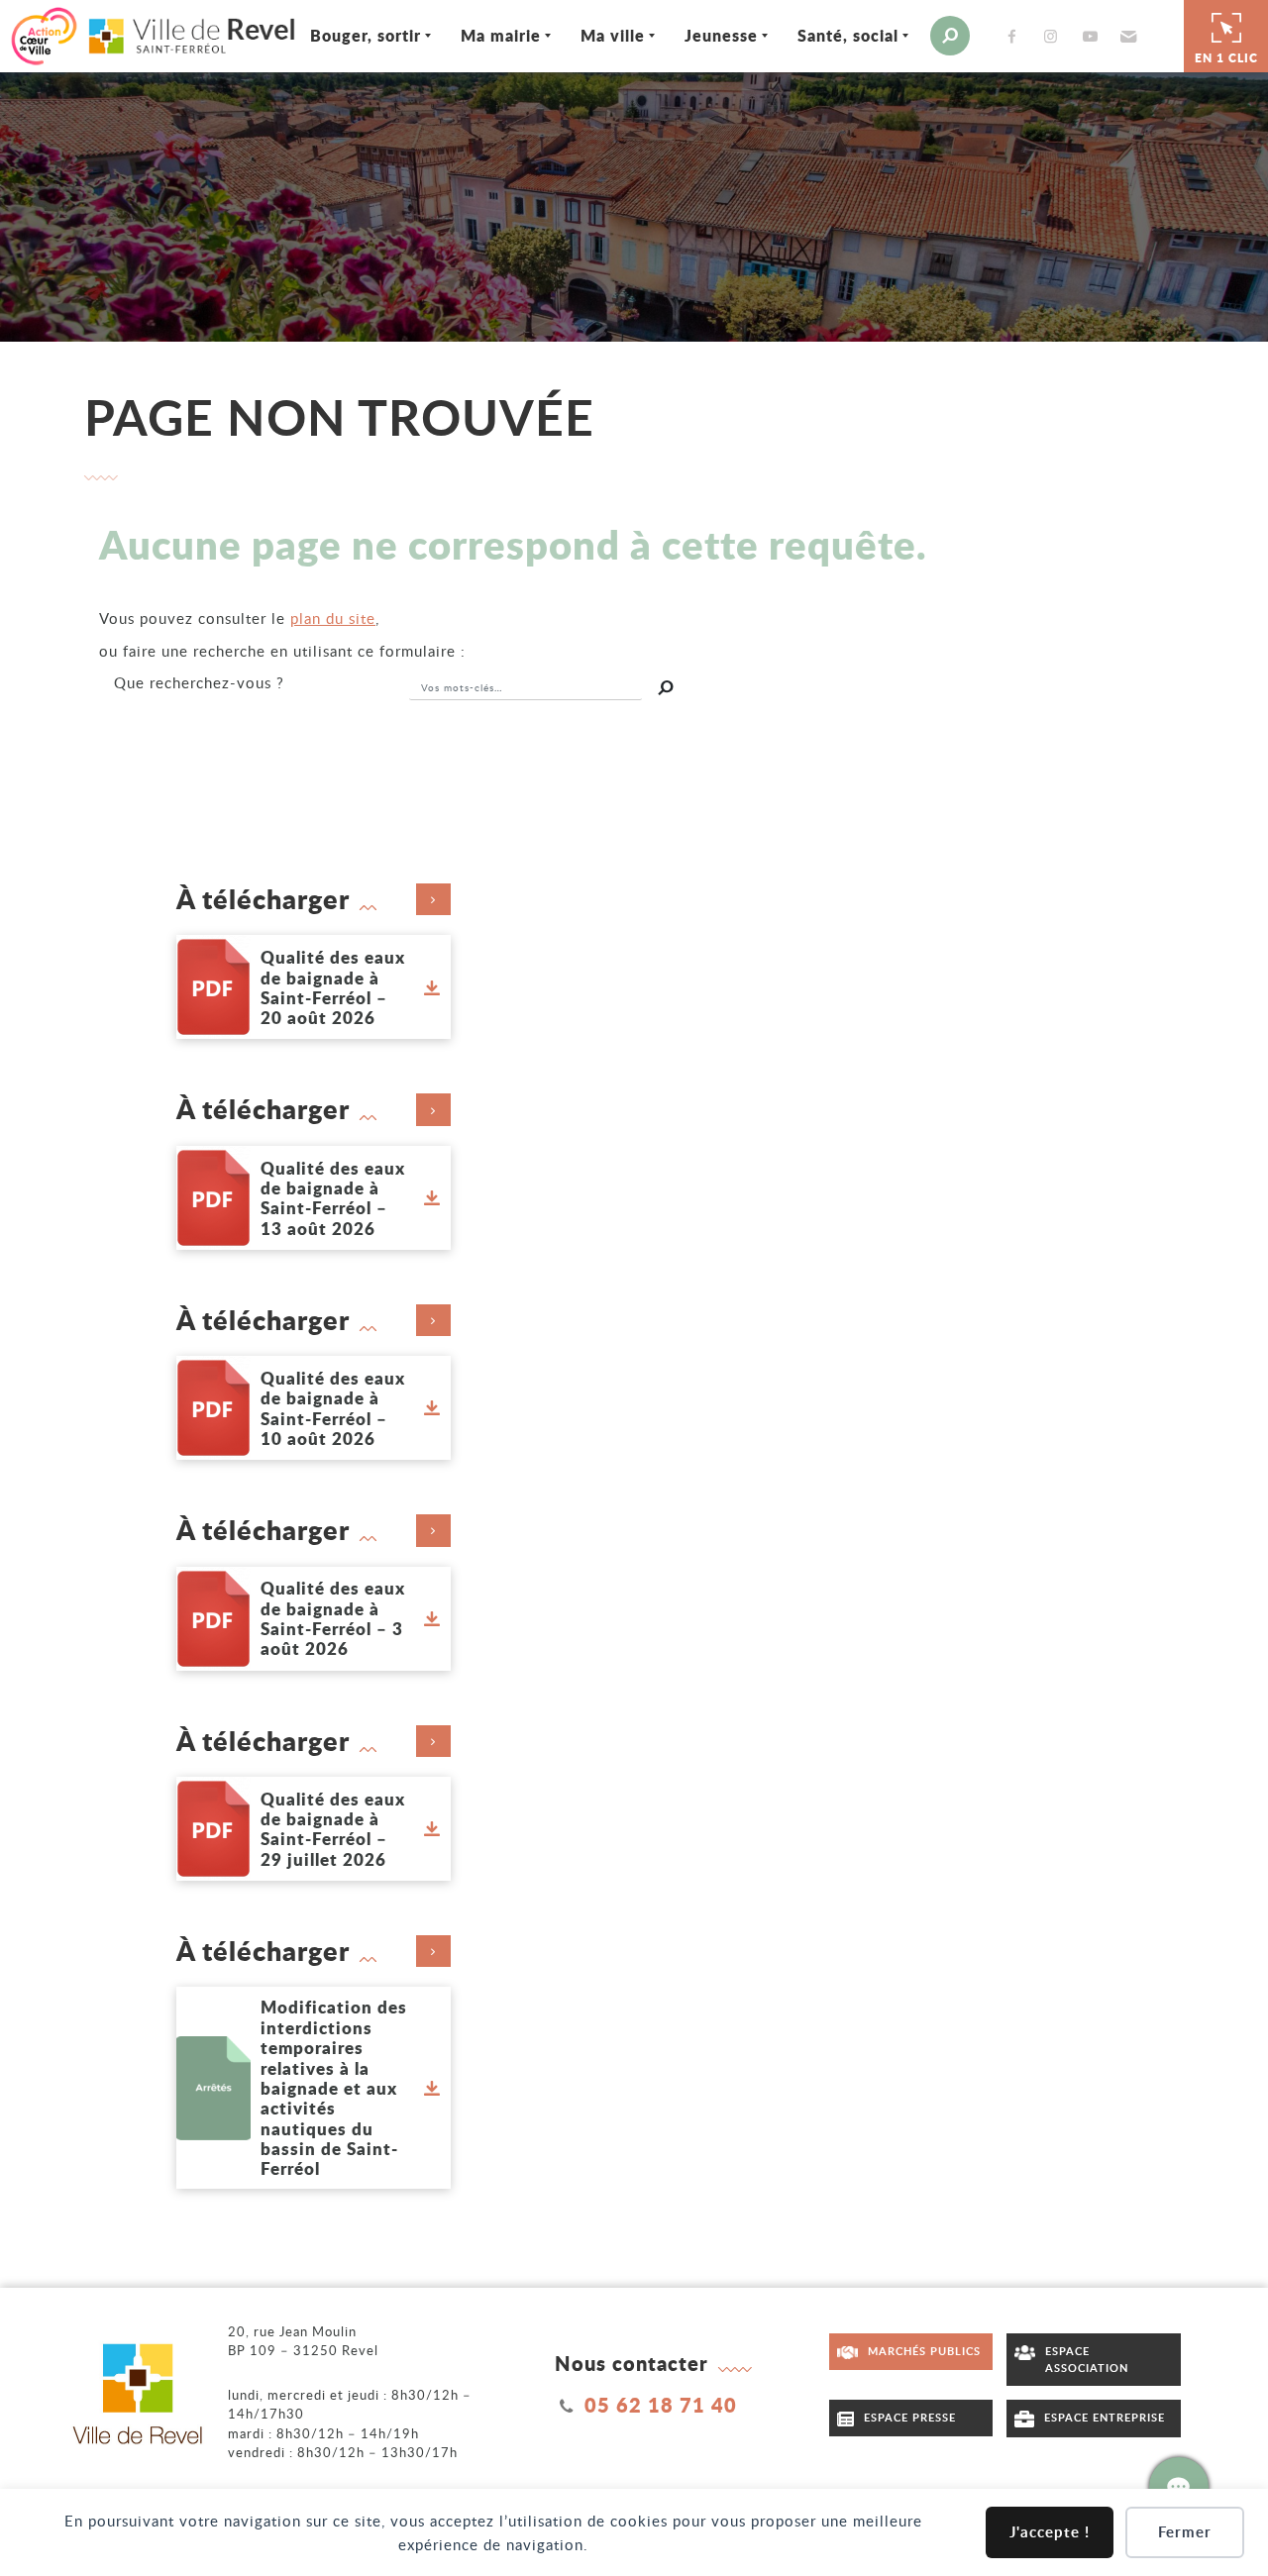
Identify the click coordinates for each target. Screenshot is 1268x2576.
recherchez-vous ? (199, 682)
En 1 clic (1226, 58)
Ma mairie (501, 35)
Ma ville (613, 35)
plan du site (333, 618)
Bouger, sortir (366, 35)
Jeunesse (721, 35)
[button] (1126, 36)
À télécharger (263, 899)
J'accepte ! (1050, 2532)
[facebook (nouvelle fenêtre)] (1016, 36)
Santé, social (848, 35)
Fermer (1185, 2532)
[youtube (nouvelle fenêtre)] (1094, 36)
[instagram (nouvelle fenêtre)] (1055, 36)
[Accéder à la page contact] (1179, 2487)
